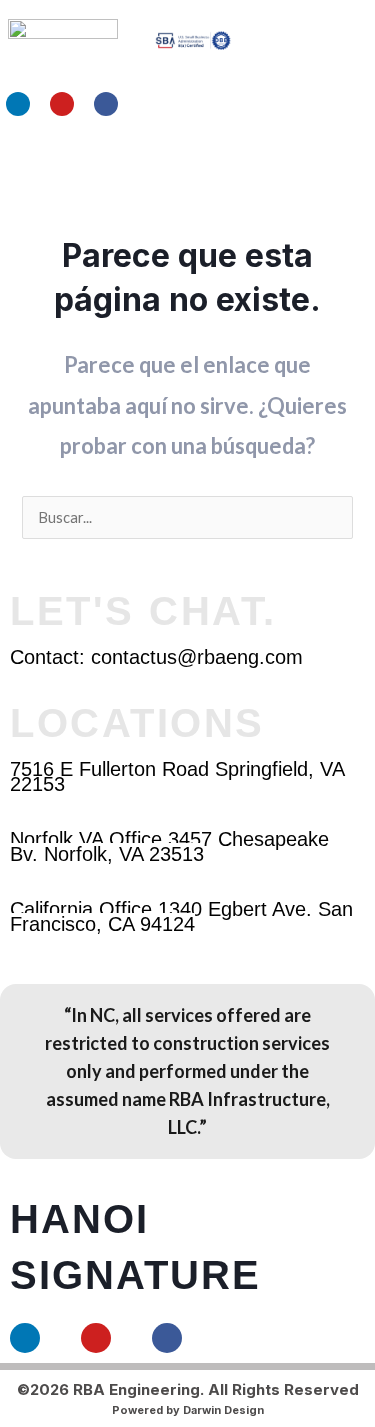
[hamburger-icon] (292, 164)
